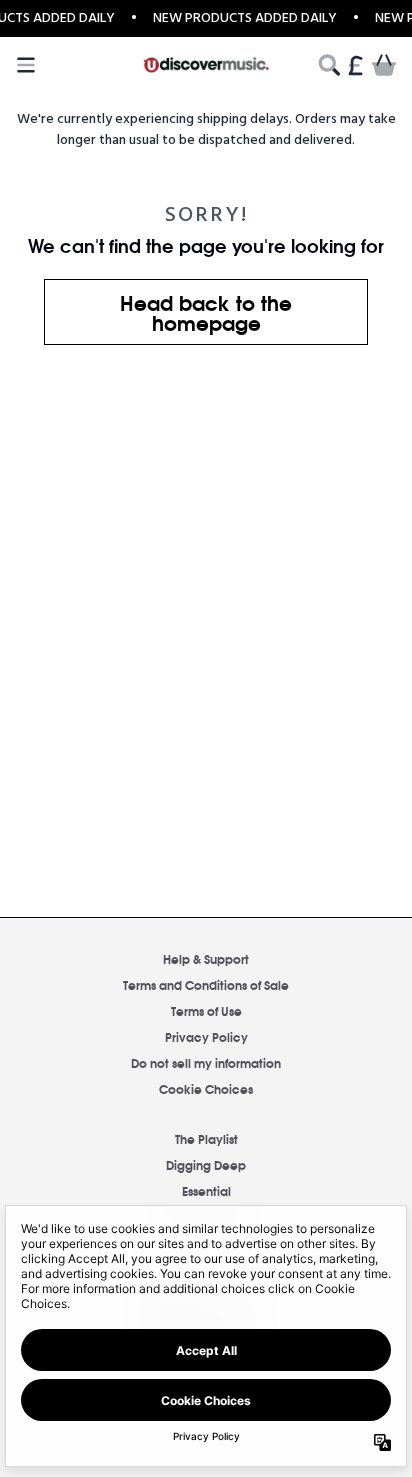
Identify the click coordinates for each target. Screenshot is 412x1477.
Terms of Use (206, 1010)
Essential (206, 1190)
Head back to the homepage (206, 311)
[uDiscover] (206, 65)
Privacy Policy (206, 1036)
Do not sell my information (206, 1062)
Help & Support (206, 958)
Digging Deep (206, 1164)
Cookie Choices (206, 1088)
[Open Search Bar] (328, 65)
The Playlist (206, 1138)
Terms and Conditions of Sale (206, 984)
